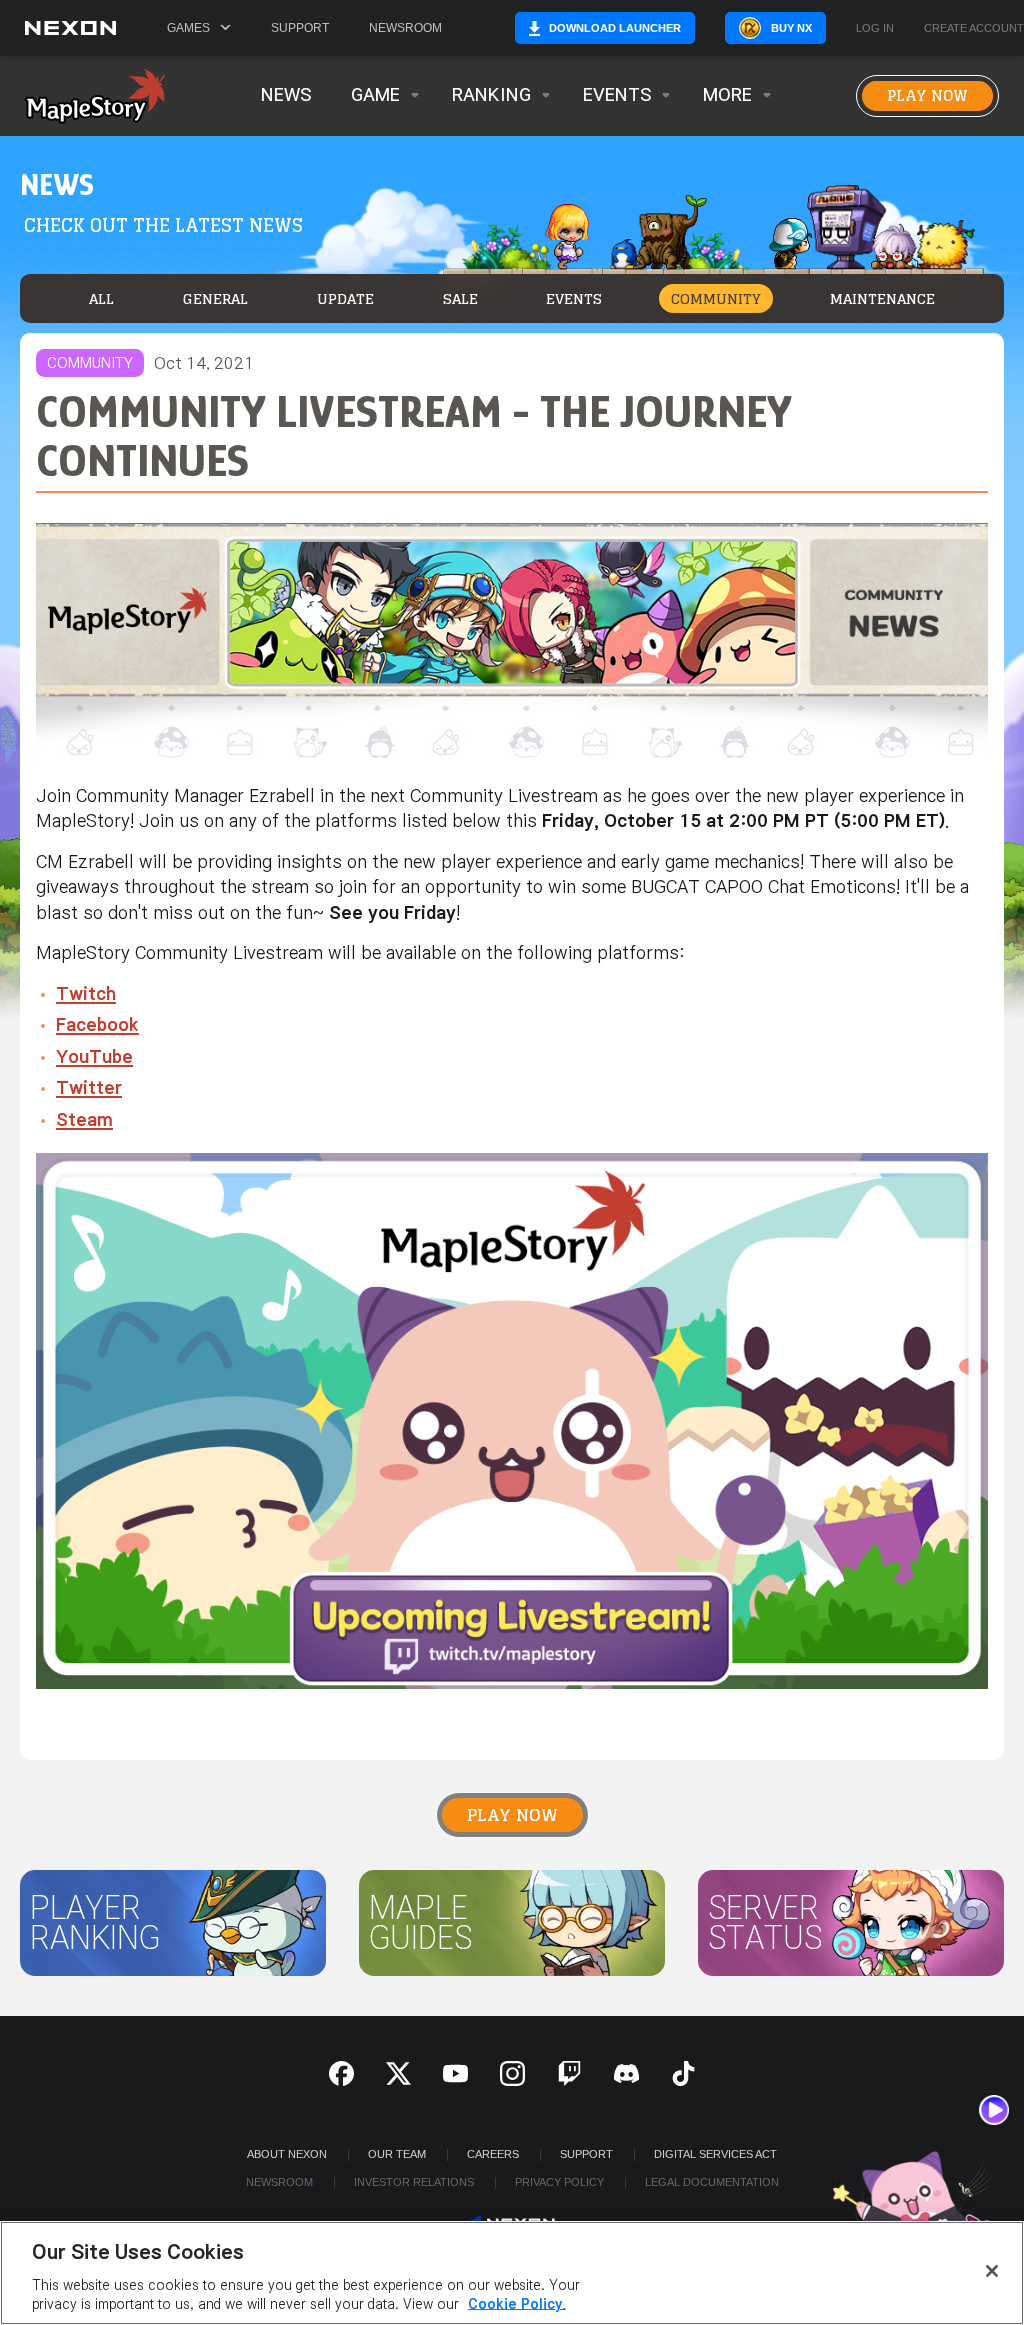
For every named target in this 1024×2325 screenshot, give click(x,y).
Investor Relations (414, 2182)
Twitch (86, 994)
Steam (84, 1120)
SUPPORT (586, 2154)
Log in (875, 28)
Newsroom (405, 28)
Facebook (97, 1025)
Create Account (974, 28)
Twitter (89, 1088)
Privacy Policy (559, 2182)
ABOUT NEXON (287, 2154)
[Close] (992, 2271)
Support (300, 28)
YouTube (94, 1057)
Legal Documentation (712, 2182)
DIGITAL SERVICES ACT (715, 2154)
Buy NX (791, 28)
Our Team (397, 2154)
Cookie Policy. (517, 2304)
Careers (493, 2154)
